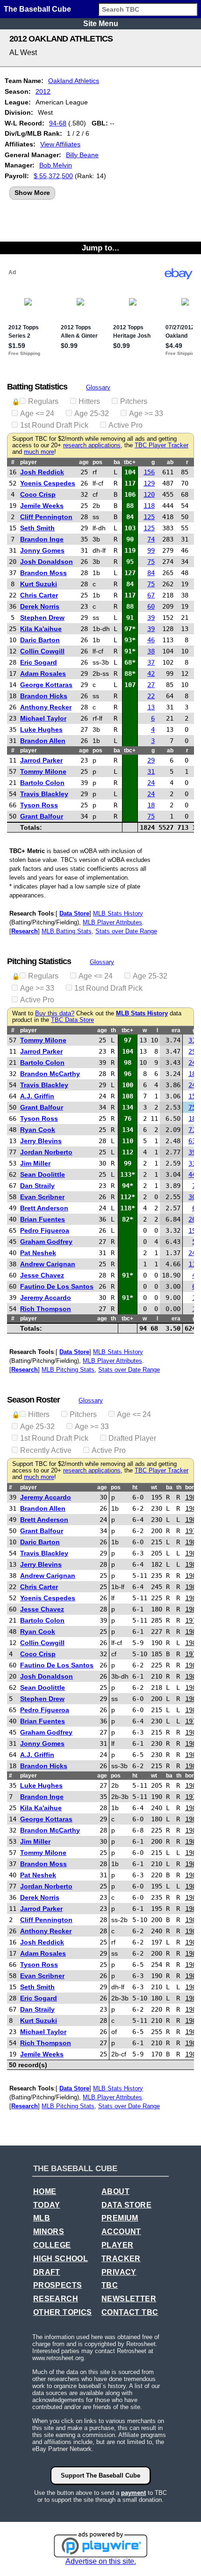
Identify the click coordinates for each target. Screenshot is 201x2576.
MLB (42, 2218)
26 (192, 1219)
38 (151, 651)
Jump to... (100, 248)
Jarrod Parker (41, 760)
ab (170, 462)
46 (151, 640)
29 (151, 760)
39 (151, 618)
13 (151, 707)
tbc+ (130, 462)
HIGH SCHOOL (61, 2259)
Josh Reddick (42, 472)
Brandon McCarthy (50, 1074)
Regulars (43, 401)
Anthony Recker (46, 707)
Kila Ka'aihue (41, 629)
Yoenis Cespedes (48, 483)
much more (39, 452)
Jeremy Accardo (46, 1298)
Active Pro (126, 425)
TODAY (47, 2205)
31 (151, 771)
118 (149, 506)
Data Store (74, 913)
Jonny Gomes (42, 550)
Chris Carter (39, 595)
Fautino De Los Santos (57, 1286)
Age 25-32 (92, 413)
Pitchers (134, 401)
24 (151, 783)
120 (149, 494)
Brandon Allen (43, 741)
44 (192, 1174)
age (84, 462)
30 (192, 1197)
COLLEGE (52, 2245)
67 (151, 595)
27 (151, 685)
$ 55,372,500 (53, 176)
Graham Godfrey (46, 1242)
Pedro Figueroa (45, 1230)
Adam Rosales (43, 674)
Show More (32, 193)
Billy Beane (82, 155)
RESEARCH (56, 2299)
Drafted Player (132, 1438)
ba (117, 462)
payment (133, 2493)
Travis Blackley (44, 794)
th (113, 1030)
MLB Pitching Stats (68, 1370)
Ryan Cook (38, 1130)
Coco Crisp (38, 494)
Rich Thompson (46, 1309)
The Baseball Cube (37, 9)
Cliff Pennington (46, 517)
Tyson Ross (39, 805)
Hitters (89, 401)
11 (192, 1264)
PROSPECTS (58, 2285)
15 (192, 1096)
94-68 (58, 123)
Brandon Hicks (44, 696)
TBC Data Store (72, 1020)
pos (97, 462)
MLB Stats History (118, 913)
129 (149, 483)
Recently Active (46, 1450)
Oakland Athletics (74, 81)
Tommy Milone (43, 771)
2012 (43, 91)
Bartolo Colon (42, 783)
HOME (45, 2191)
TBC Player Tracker (162, 445)
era (176, 1030)
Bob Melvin (56, 165)
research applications (92, 445)
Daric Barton (40, 640)
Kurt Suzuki (39, 584)
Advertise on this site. (101, 2561)
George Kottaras (46, 685)
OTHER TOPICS (63, 2312)
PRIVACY (119, 2272)
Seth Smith (37, 528)
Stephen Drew (42, 618)
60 (151, 606)
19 (192, 1230)
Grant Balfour (42, 816)
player (29, 462)
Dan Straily (37, 1186)
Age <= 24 (37, 413)
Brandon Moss (43, 573)
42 (151, 674)
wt (154, 1487)
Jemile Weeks (42, 506)
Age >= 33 (146, 413)
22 (151, 696)
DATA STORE (126, 2205)
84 (151, 573)
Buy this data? (55, 1014)
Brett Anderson (44, 1208)
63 (192, 1141)
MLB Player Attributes (112, 922)
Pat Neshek (38, 1253)
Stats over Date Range (126, 931)
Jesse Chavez (42, 1275)
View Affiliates (60, 144)
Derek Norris (40, 606)
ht (135, 1487)
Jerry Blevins (41, 1141)
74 (151, 539)
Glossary (98, 387)
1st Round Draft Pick (54, 425)
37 (151, 662)
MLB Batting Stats (67, 931)
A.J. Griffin (37, 1096)
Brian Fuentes (43, 1219)
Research (25, 931)
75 (151, 562)
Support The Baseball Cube (100, 2475)
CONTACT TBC (130, 2312)
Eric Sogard (39, 662)
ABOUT (115, 2191)
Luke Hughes (41, 729)
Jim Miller (35, 1163)
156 (149, 472)
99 (151, 550)
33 (192, 1163)
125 (149, 517)
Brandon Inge (42, 539)
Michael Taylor (43, 718)
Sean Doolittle (43, 1174)
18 (151, 805)
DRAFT (47, 2272)
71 (192, 1130)
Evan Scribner (42, 1197)
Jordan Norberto (46, 1152)
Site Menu (101, 24)
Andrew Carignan (48, 1264)
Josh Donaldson (47, 562)
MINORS (49, 2232)
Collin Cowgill (42, 651)
